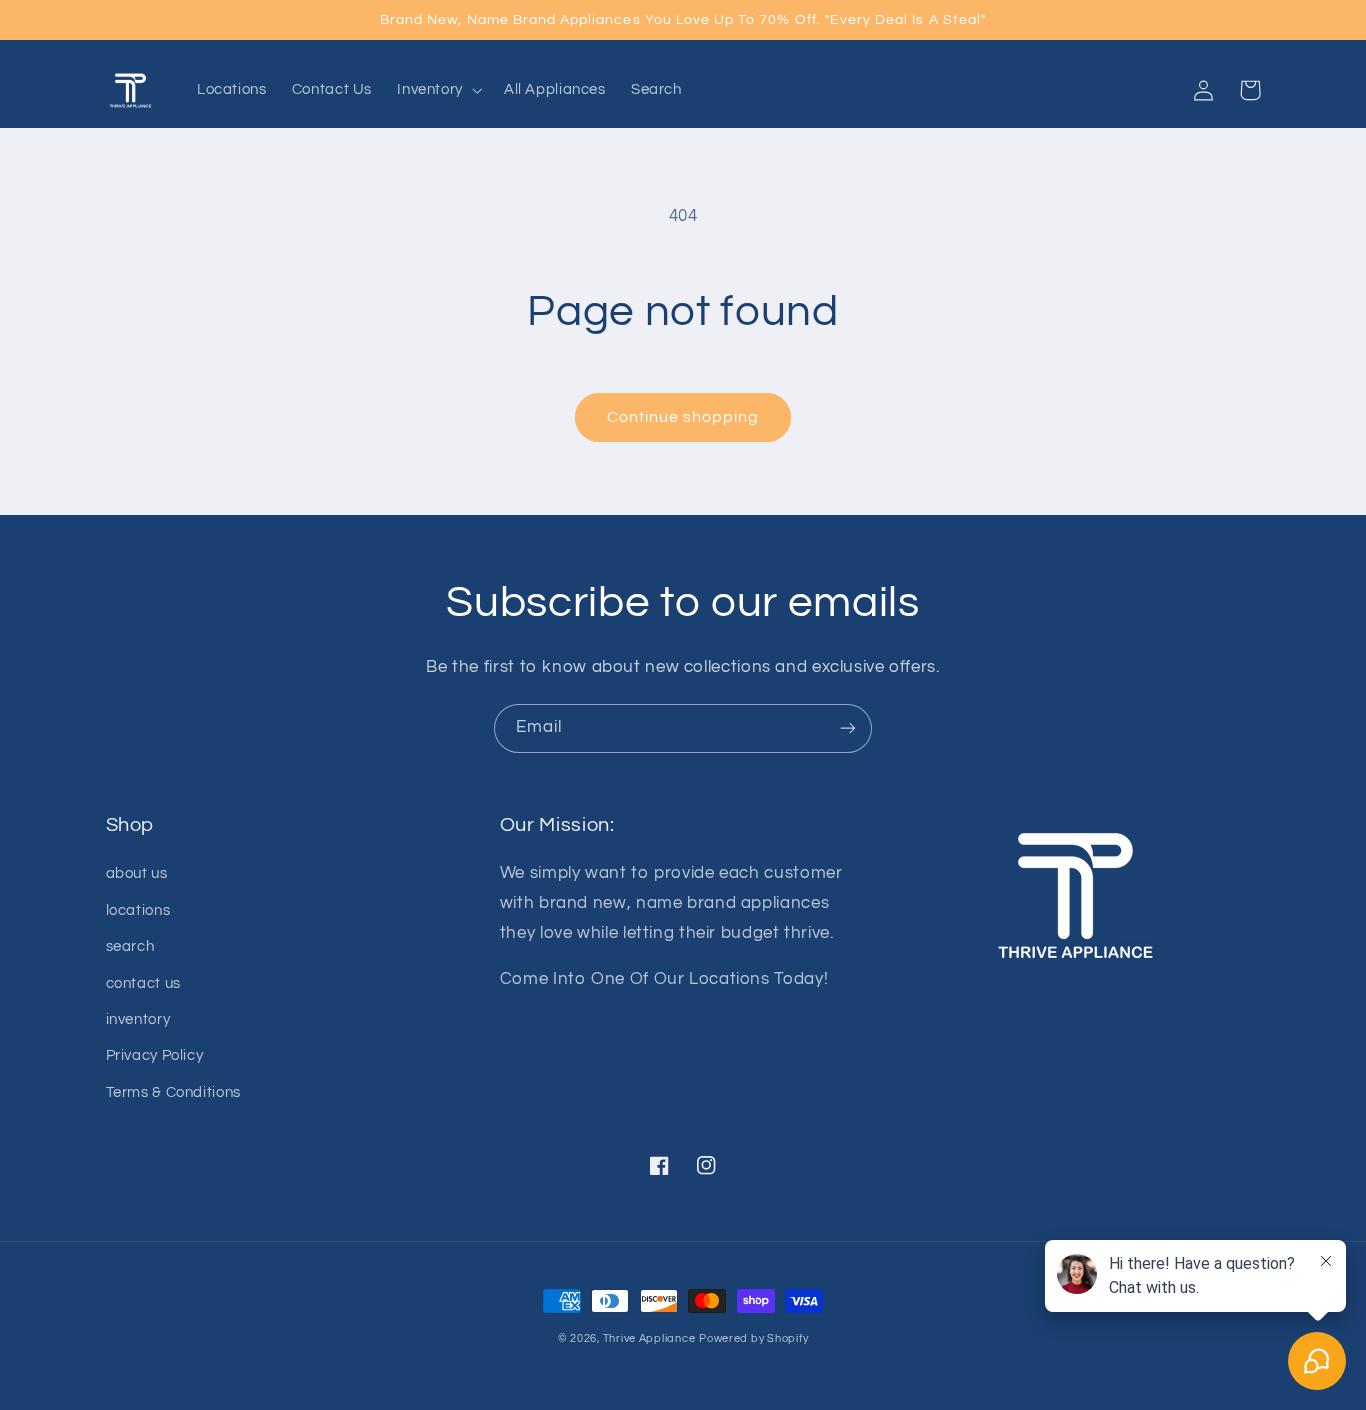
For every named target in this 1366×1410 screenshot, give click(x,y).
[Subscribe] (848, 728)
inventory (138, 1019)
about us (137, 873)
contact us (143, 983)
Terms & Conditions (173, 1092)
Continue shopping (683, 417)
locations (138, 910)
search (130, 946)
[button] (438, 90)
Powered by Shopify (753, 1338)
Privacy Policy (155, 1055)
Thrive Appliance (649, 1338)
